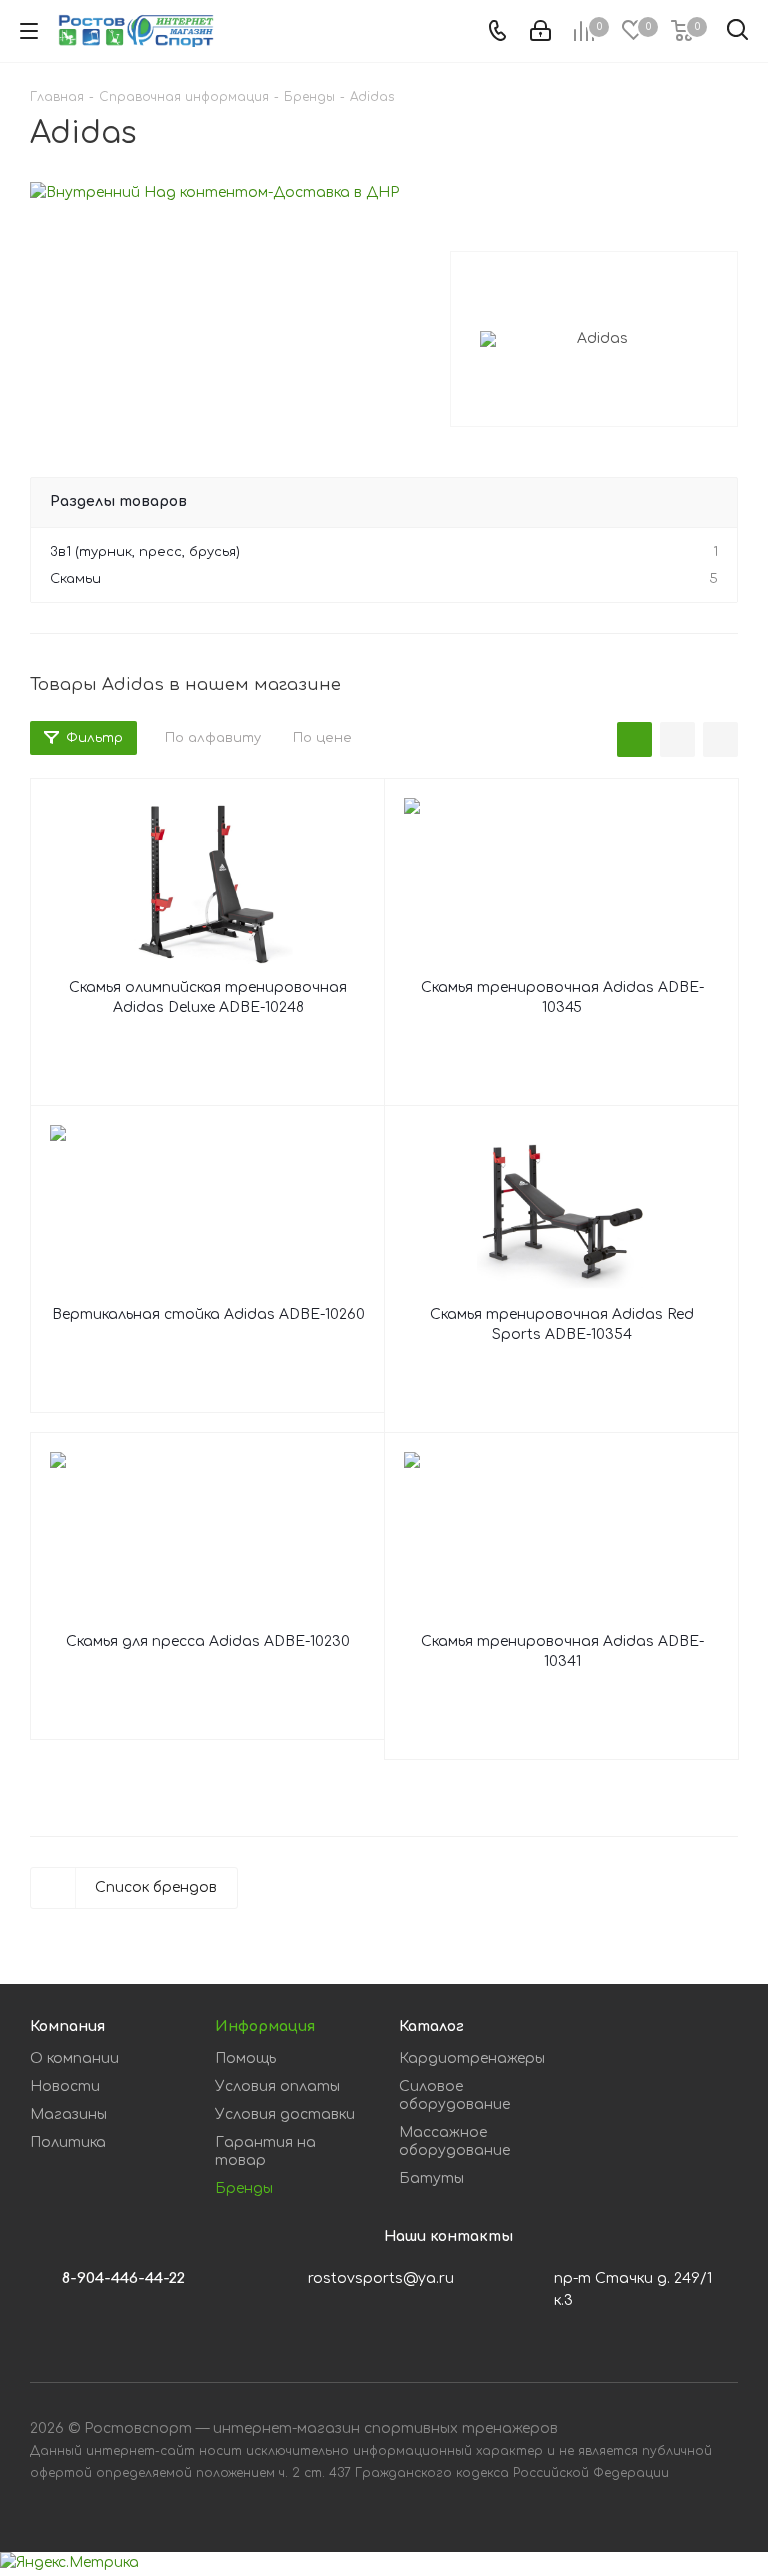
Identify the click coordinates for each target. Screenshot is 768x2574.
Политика (68, 2142)
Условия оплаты (277, 2086)
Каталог (431, 2026)
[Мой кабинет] (540, 31)
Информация (265, 2026)
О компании (74, 2058)
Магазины (68, 2114)
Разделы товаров (118, 501)
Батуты (431, 2178)
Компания (67, 2026)
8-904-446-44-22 (123, 2278)
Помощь (245, 2058)
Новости (65, 2086)
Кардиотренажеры (472, 2058)
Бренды (244, 2188)
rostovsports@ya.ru (381, 2278)
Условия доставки (285, 2114)
